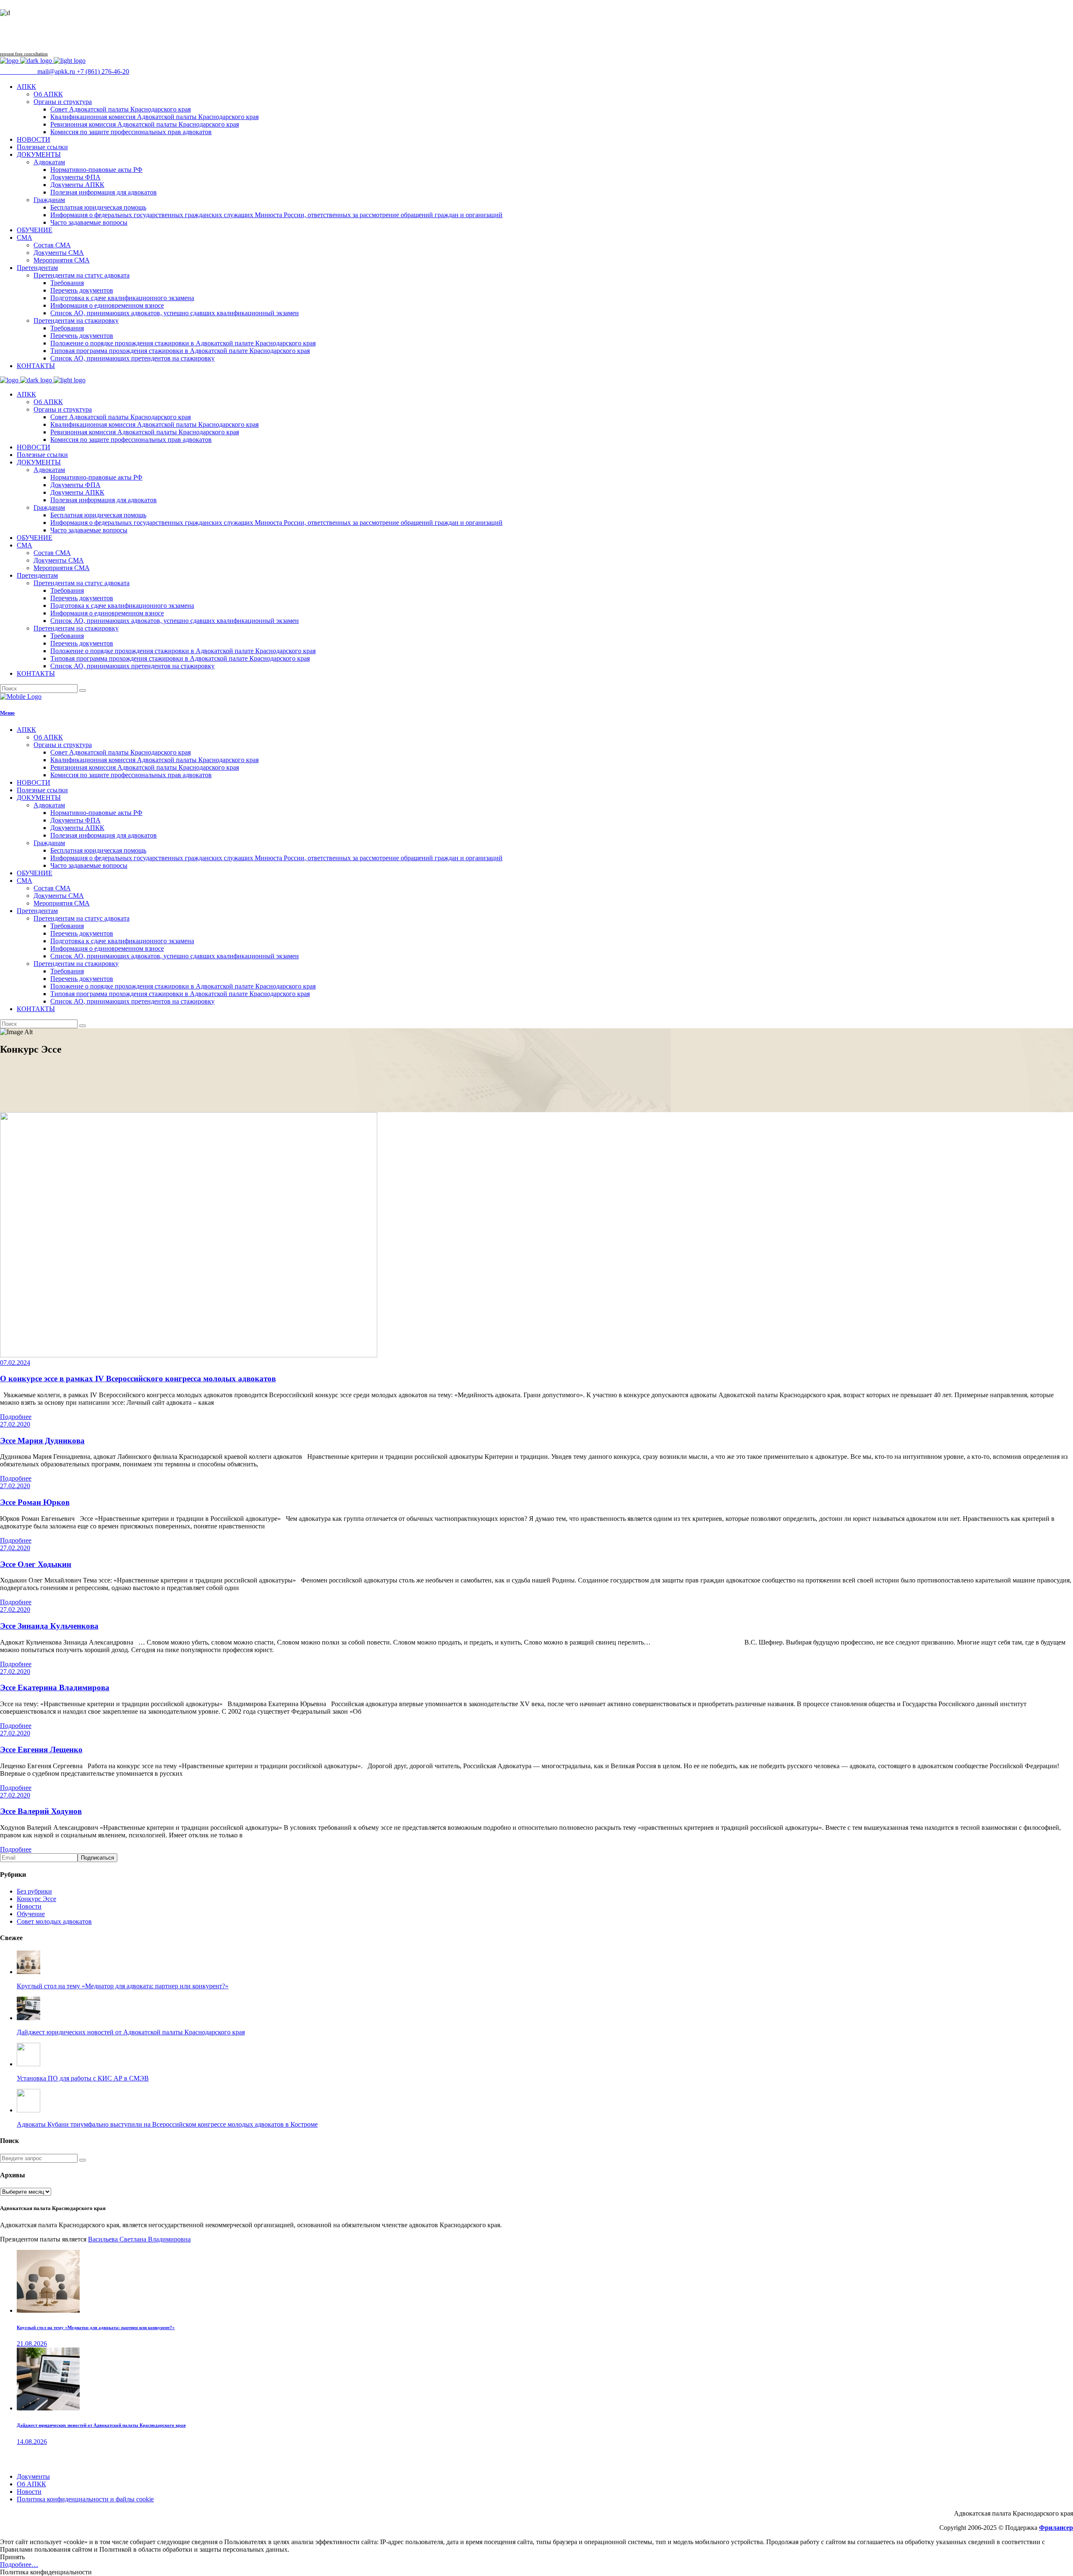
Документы (33, 2476)
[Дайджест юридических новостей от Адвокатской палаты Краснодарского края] (48, 2408)
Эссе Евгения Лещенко (41, 1750)
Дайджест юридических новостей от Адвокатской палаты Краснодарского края (101, 2425)
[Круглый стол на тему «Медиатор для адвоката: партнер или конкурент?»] (48, 2310)
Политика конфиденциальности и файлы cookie (85, 2499)
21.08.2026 (32, 2344)
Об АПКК (31, 2484)
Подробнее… (19, 2564)
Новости (29, 1906)
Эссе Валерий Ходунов (41, 1811)
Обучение (31, 1914)
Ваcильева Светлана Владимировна (139, 2239)
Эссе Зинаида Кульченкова (49, 1626)
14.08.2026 (32, 2442)
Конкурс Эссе (36, 1899)
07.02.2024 (15, 1363)
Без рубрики (34, 1891)
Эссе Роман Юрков (35, 1502)
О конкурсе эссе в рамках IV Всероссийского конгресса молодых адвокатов (138, 1379)
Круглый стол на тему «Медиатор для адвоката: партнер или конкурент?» (96, 2327)
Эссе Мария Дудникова (42, 1441)
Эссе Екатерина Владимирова (55, 1688)
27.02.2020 (15, 1424)
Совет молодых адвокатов (54, 1921)
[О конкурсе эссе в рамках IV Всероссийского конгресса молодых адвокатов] (189, 1355)
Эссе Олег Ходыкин (36, 1564)
